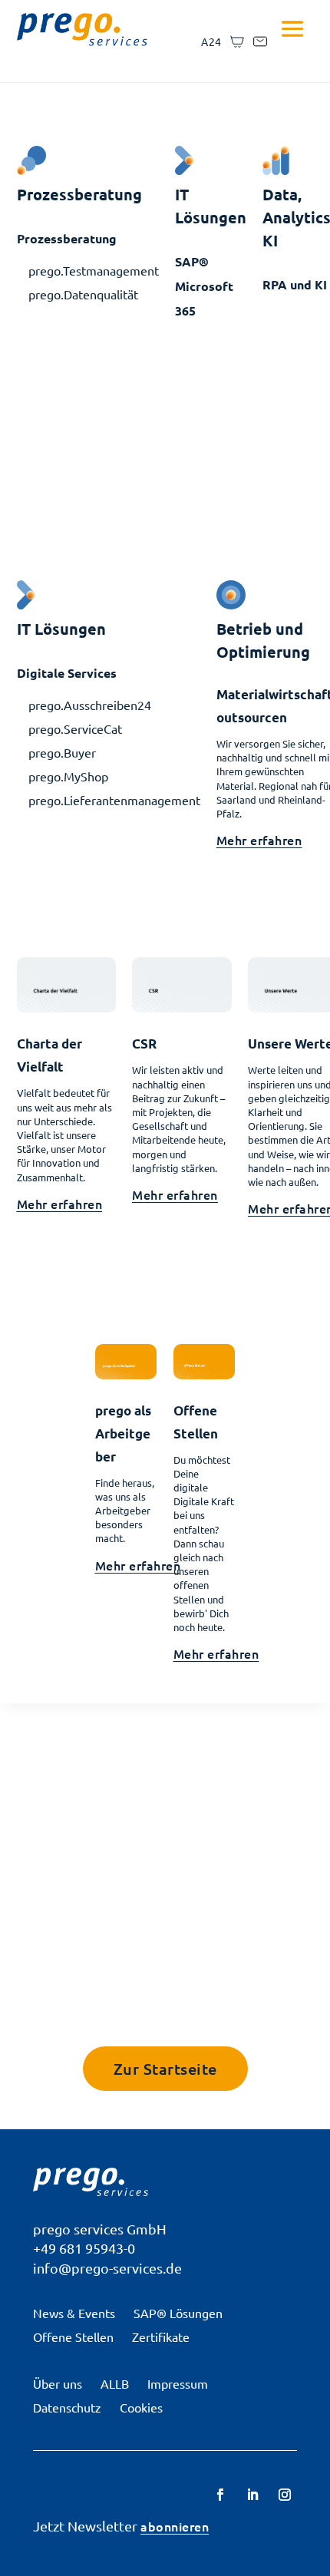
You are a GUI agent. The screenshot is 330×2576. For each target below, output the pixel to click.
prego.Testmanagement (94, 270)
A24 (211, 41)
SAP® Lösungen (178, 2313)
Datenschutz (67, 2407)
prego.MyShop (68, 776)
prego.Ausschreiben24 (90, 705)
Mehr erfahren (259, 840)
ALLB (115, 2383)
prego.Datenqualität (83, 294)
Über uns (58, 2383)
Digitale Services (67, 673)
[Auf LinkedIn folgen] (252, 2495)
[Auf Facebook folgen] (220, 2495)
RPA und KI (295, 284)
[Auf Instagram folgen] (285, 2495)
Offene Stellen (73, 2337)
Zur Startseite (165, 2069)
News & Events (74, 2313)
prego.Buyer (62, 752)
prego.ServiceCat (75, 728)
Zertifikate (161, 2337)
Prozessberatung (67, 238)
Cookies (141, 2407)
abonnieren (175, 2526)
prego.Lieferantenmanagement (114, 800)
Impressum (178, 2383)
